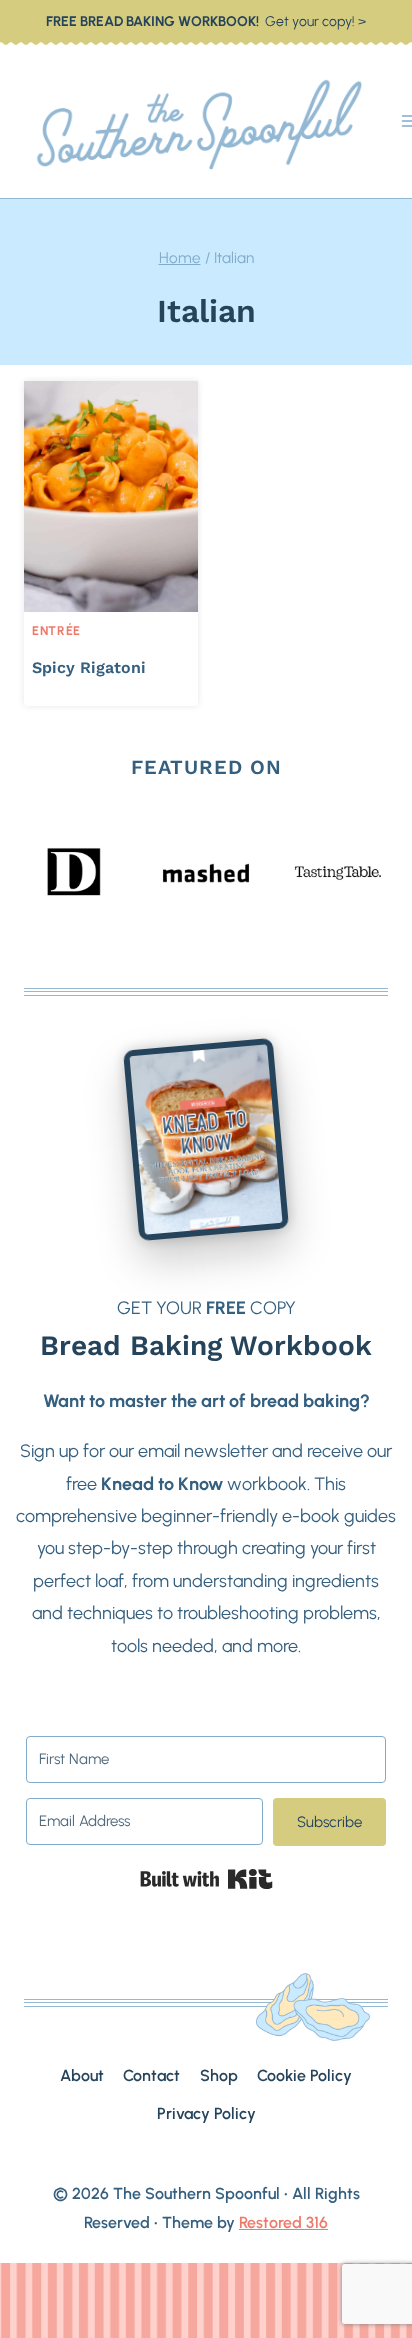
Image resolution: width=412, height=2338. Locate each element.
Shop (219, 2075)
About (82, 2075)
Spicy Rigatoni (89, 667)
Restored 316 (283, 2222)
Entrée (56, 630)
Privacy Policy (206, 2113)
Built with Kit (206, 1879)
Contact (151, 2075)
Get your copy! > (206, 21)
